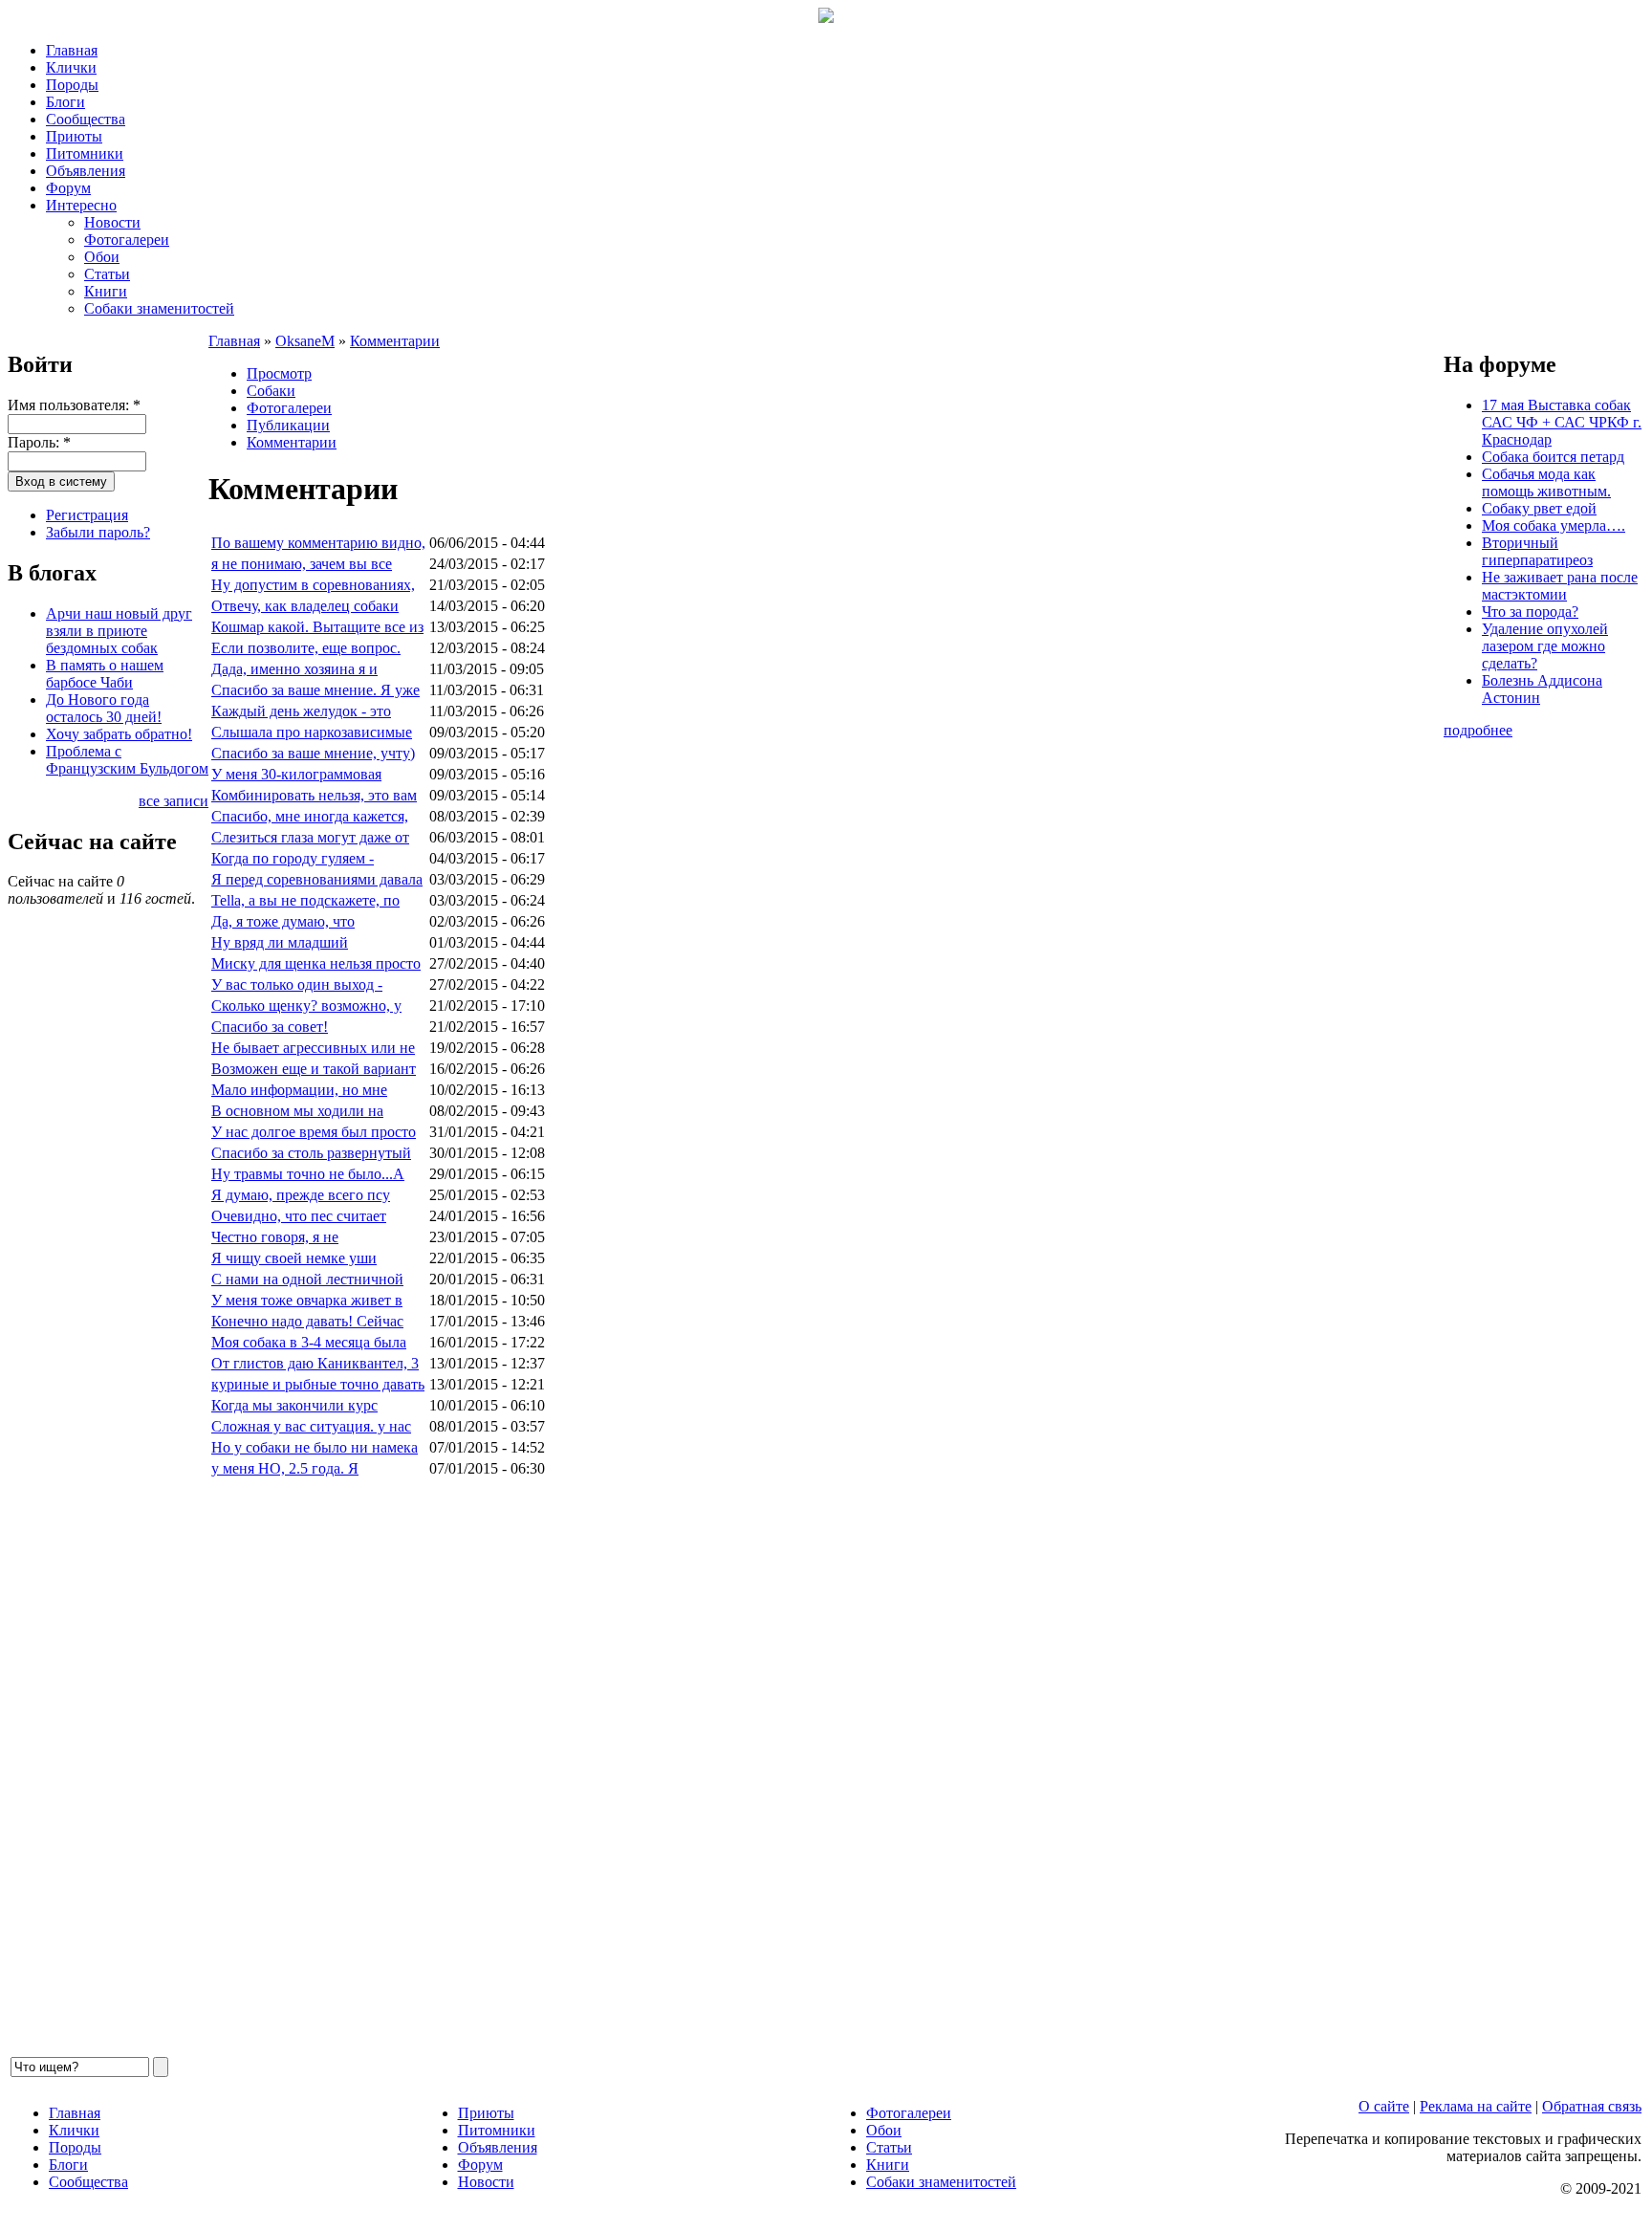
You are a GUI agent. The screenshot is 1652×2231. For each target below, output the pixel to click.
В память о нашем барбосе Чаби (105, 674)
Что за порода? (1530, 612)
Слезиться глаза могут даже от (310, 837)
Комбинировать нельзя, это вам (314, 795)
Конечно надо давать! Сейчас (307, 1321)
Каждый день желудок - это (301, 711)
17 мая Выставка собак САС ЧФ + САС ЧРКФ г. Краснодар (1562, 422)
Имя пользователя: (74, 405)
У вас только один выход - (297, 984)
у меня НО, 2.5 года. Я (285, 1468)
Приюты (74, 136)
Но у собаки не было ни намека (315, 1447)
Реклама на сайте (1476, 2106)
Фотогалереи (127, 240)
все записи (174, 801)
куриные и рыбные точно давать (318, 1384)
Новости (112, 222)
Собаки (271, 391)
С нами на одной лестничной (307, 1279)
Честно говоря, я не (275, 1237)
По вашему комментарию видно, (318, 543)
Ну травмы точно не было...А (308, 1174)
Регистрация (87, 515)
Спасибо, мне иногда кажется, (310, 816)
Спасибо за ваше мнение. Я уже (315, 690)
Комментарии (395, 341)
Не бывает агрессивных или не (313, 1048)
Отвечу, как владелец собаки (305, 606)
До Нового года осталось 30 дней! (104, 708)
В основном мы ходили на (297, 1111)
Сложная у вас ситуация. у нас (311, 1426)
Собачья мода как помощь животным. (1546, 482)
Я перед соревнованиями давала (317, 879)
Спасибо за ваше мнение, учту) (313, 753)
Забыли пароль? (98, 532)
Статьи (107, 274)
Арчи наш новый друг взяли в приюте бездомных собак (119, 631)
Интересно (81, 205)
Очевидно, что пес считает (299, 1216)
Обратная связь (1592, 2106)
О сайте (1384, 2106)
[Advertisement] (782, 1767)
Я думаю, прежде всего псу (301, 1195)
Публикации (288, 425)
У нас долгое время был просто (314, 1132)
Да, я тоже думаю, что (283, 921)
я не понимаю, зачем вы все (302, 564)
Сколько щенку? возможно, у (306, 1006)
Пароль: (39, 442)
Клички (71, 67)
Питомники (85, 153)
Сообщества (86, 119)
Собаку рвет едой (1539, 508)
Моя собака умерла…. (1554, 525)
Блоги (65, 102)
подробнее (1478, 730)
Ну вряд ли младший (280, 942)
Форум (68, 188)
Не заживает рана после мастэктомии (1560, 586)
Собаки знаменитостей (159, 308)
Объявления (86, 171)
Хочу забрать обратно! (119, 734)
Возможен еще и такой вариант (314, 1069)
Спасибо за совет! (270, 1027)
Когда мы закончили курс (294, 1405)
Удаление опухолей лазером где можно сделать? (1545, 646)
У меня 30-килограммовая (296, 774)
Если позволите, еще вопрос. (306, 648)
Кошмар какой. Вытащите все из (317, 627)
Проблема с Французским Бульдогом (127, 760)
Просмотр (279, 373)
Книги (106, 291)
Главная (72, 50)
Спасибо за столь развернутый (311, 1153)
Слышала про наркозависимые (312, 732)
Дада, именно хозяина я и (294, 669)
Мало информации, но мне (299, 1090)
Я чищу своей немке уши (294, 1258)
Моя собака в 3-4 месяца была (309, 1342)
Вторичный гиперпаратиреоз (1537, 551)
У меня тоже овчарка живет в (307, 1300)
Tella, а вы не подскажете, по (305, 900)
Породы (72, 85)
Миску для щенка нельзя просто (316, 963)
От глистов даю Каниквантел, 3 (315, 1363)
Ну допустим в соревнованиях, (313, 585)
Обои (102, 257)
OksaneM (305, 341)
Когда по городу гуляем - (293, 858)
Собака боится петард (1553, 457)
